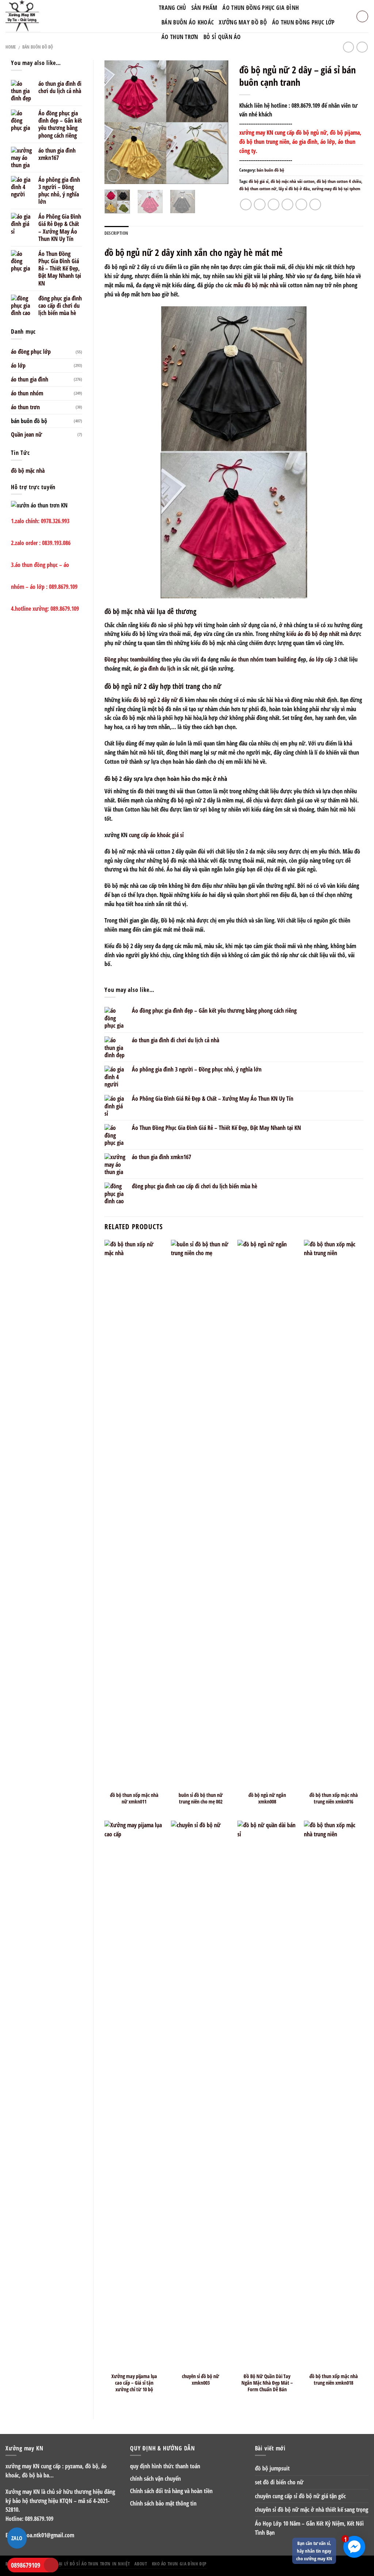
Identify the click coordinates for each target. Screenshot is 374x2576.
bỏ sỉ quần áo (222, 37)
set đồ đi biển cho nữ (279, 2482)
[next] (217, 122)
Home (11, 47)
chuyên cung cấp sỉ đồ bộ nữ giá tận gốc (300, 2496)
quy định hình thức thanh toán (165, 2466)
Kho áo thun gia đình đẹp (179, 2564)
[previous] (116, 122)
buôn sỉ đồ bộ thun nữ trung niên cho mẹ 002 (201, 1798)
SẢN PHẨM (204, 8)
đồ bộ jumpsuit (272, 2468)
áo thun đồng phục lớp (304, 22)
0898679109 (26, 2565)
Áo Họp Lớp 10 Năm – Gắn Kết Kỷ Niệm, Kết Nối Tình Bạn (309, 2528)
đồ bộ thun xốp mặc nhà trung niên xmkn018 (334, 2380)
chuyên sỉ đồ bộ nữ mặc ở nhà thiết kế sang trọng (312, 2510)
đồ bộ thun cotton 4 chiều (339, 181)
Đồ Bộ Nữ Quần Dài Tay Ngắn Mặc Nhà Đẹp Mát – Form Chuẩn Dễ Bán (267, 2383)
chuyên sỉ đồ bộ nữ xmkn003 (201, 2380)
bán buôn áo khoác (188, 22)
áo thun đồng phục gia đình (261, 8)
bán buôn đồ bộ (38, 47)
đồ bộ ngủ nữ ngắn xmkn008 (267, 1798)
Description (117, 233)
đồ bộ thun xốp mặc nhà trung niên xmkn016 (334, 1798)
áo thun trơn (25, 407)
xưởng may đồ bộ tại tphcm (336, 189)
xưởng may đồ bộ (243, 22)
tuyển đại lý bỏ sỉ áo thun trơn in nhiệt (86, 2564)
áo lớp (18, 365)
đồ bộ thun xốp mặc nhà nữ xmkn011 (134, 1798)
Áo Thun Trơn (180, 37)
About (141, 2564)
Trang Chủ (173, 8)
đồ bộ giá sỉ (259, 181)
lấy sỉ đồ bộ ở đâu (294, 189)
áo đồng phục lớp (31, 352)
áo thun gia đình (30, 379)
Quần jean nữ (26, 434)
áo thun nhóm (27, 393)
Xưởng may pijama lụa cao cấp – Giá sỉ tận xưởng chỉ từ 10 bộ (134, 2383)
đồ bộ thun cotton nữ (258, 189)
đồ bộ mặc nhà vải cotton (293, 181)
